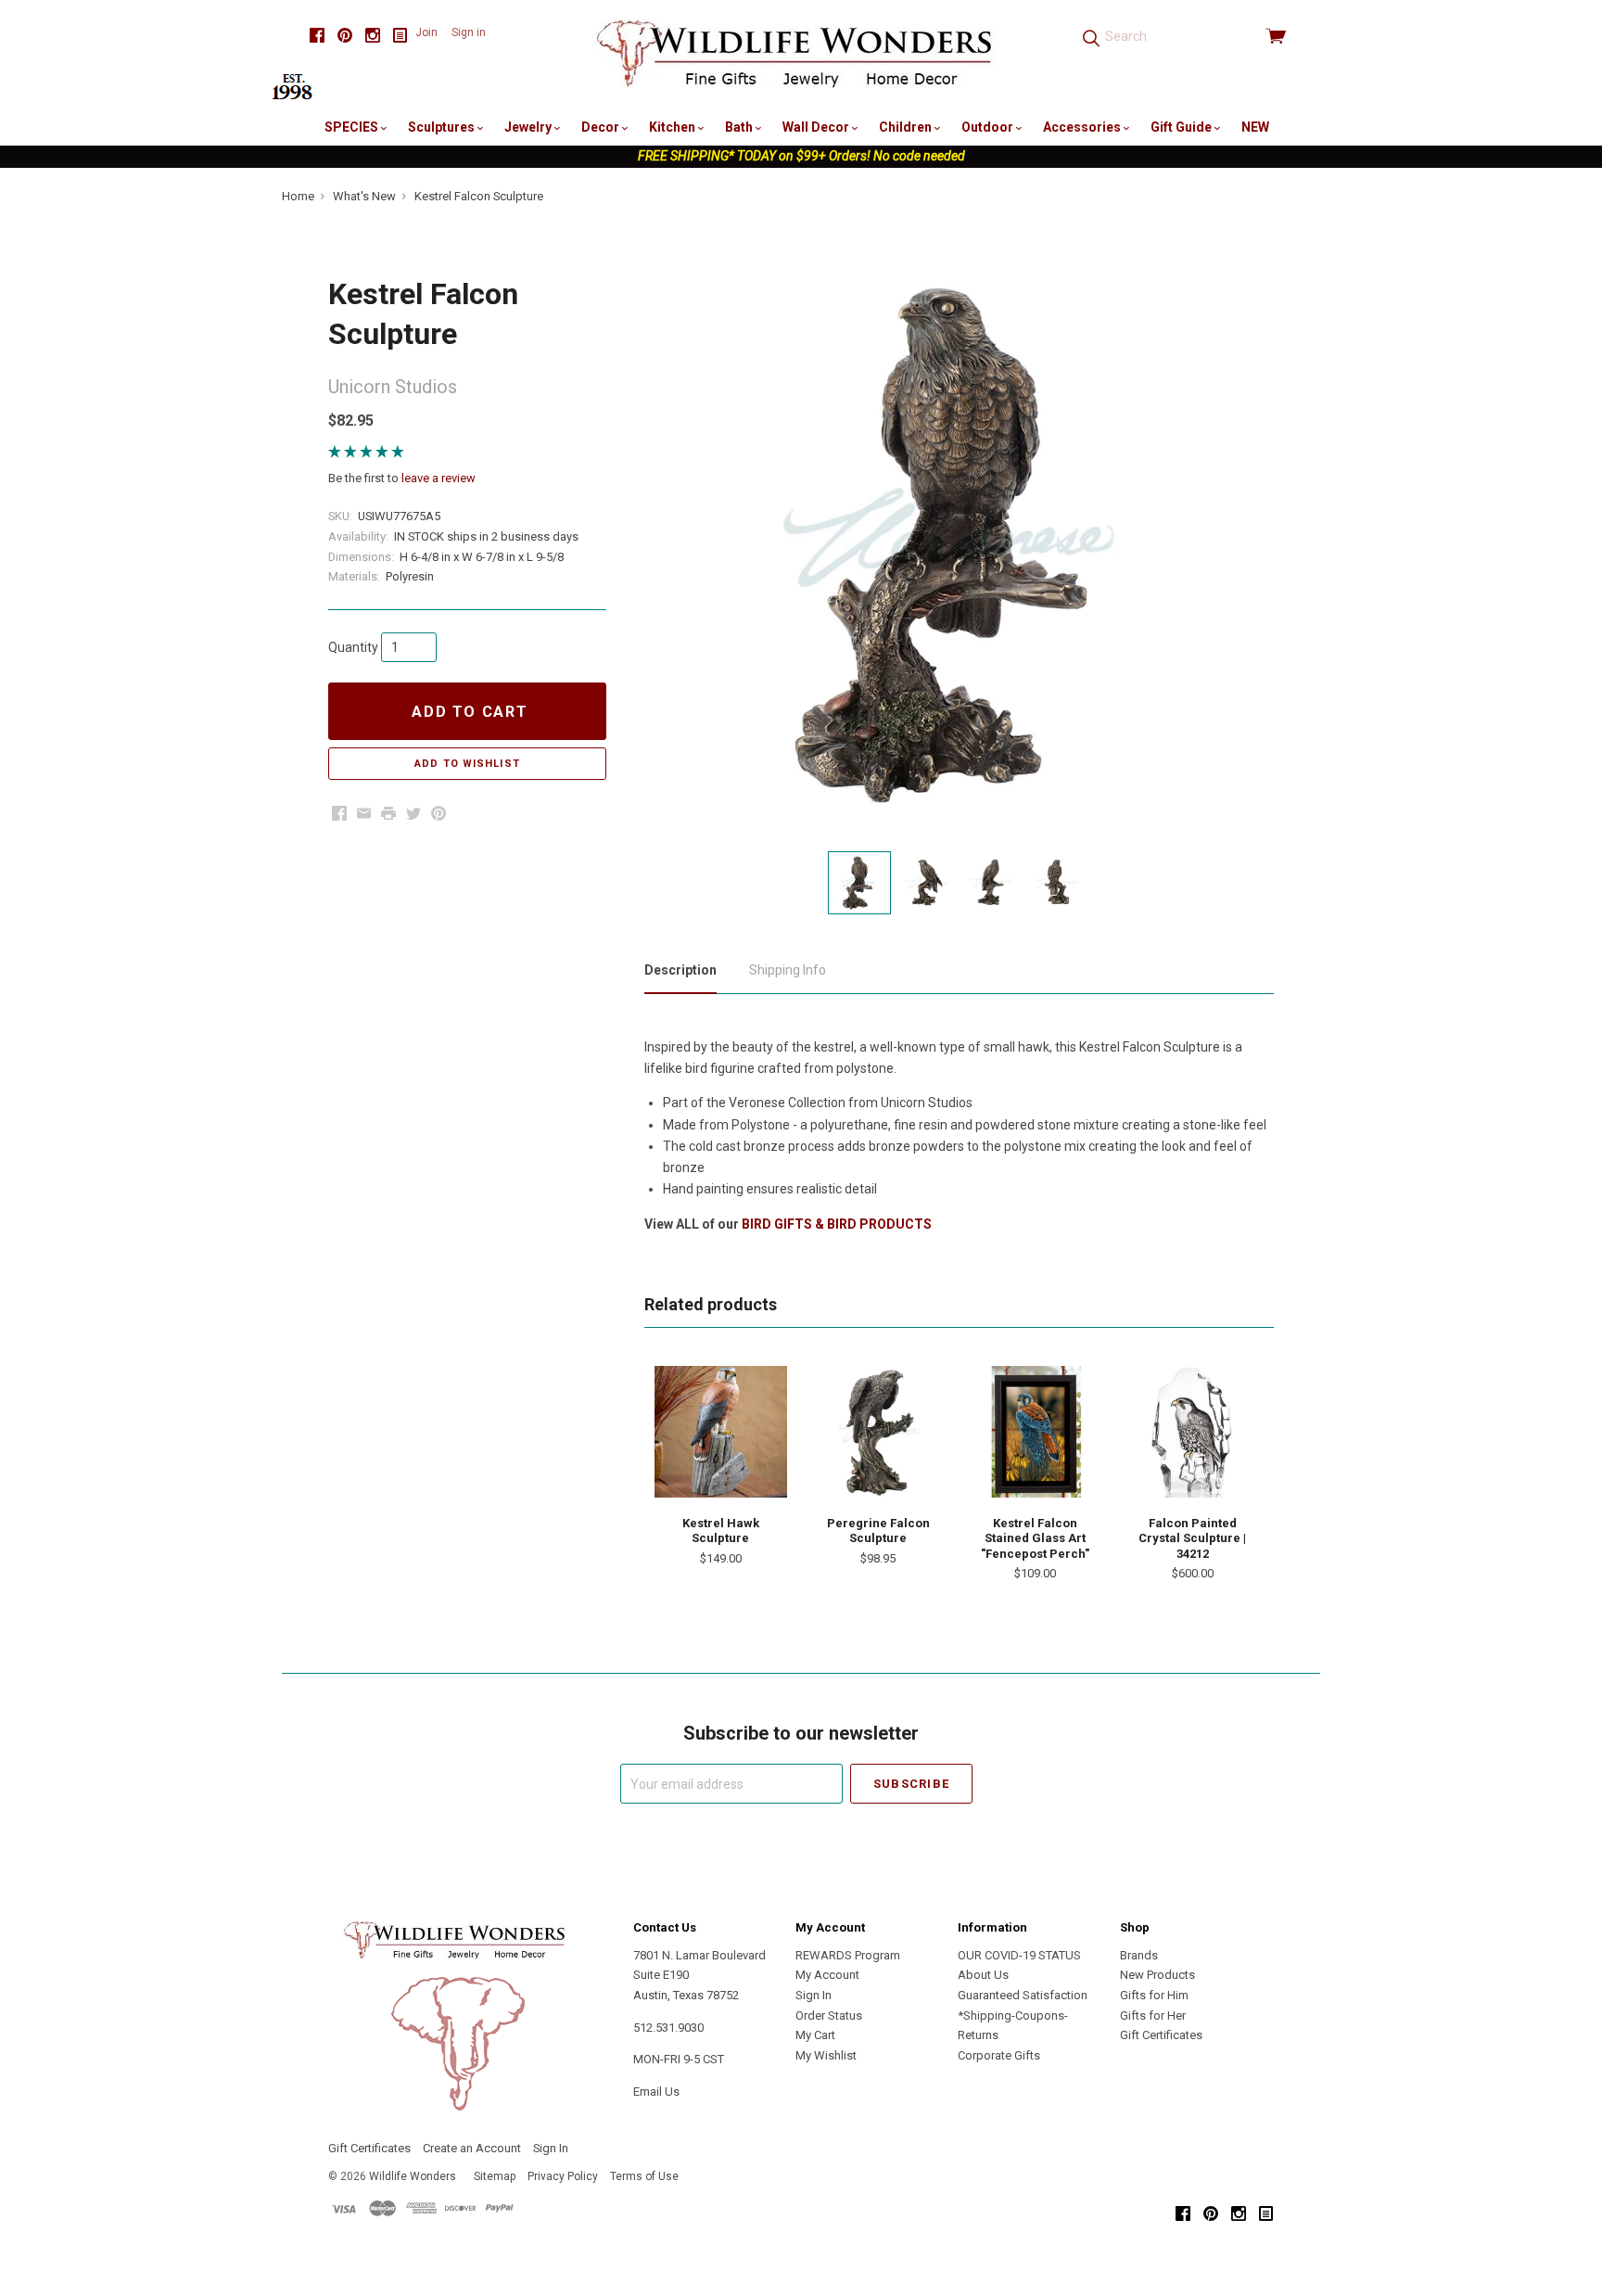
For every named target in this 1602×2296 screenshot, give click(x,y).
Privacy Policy (563, 2176)
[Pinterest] (345, 36)
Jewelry (529, 127)
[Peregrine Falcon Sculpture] (878, 1432)
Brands (1139, 1955)
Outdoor (989, 127)
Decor (602, 127)
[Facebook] (317, 36)
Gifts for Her (1153, 2015)
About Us (983, 1975)
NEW (1255, 127)
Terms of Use (644, 2176)
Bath (740, 127)
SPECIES (353, 127)
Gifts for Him (1154, 1995)
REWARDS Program (848, 1955)
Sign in (469, 32)
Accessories (1083, 127)
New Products (1157, 1975)
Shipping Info (788, 970)
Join (426, 32)
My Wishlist (826, 2055)
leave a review (439, 478)
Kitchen (674, 127)
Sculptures (443, 127)
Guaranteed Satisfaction (1023, 1995)
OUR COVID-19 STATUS (1019, 1955)
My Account (827, 1975)
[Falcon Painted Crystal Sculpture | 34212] (1192, 1432)
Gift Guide (1182, 127)
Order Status (829, 2015)
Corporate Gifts (999, 2055)
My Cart (815, 2035)
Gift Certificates (1161, 2035)
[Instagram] (373, 36)
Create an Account (472, 2148)
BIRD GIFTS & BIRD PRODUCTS (837, 1224)
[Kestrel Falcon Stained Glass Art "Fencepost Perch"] (1036, 1432)
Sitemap (495, 2176)
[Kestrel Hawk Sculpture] (720, 1432)
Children (907, 127)
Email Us (656, 2092)
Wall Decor (817, 127)
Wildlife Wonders (413, 2176)
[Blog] (400, 36)
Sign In (814, 1995)
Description (680, 970)
